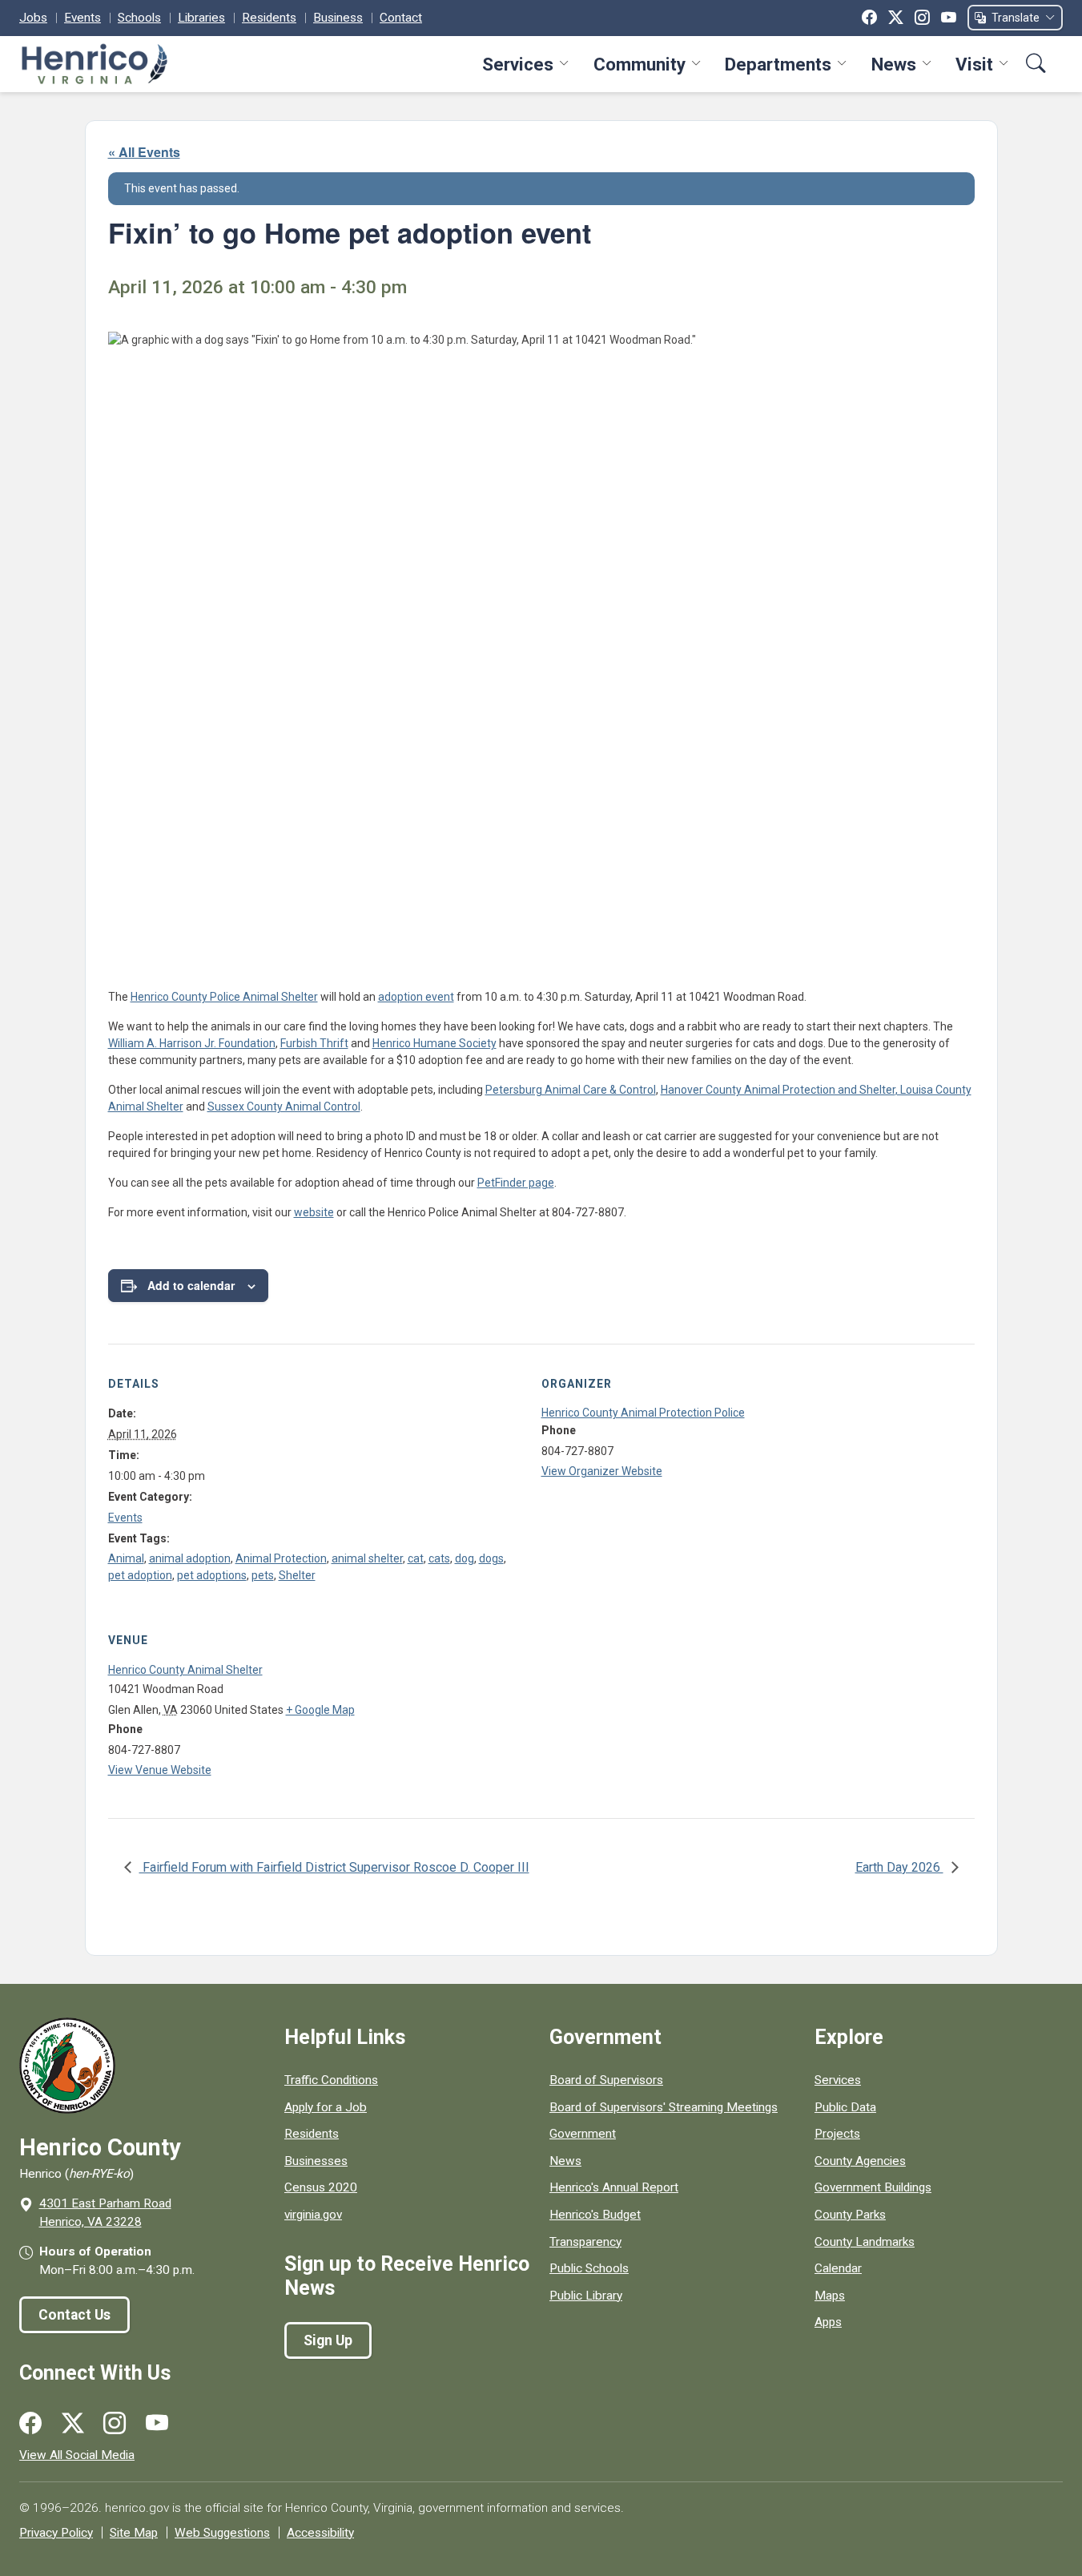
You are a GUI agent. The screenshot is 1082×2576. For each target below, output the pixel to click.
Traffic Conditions (331, 2080)
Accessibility (320, 2533)
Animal (126, 1558)
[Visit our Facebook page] (30, 2424)
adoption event (416, 997)
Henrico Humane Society (434, 1043)
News (894, 64)
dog (465, 1558)
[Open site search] (1036, 64)
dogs (491, 1558)
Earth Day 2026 (899, 1867)
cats (439, 1558)
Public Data (845, 2107)
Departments (778, 64)
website (314, 1212)
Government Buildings (873, 2187)
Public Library (586, 2296)
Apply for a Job (326, 2107)
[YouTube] (949, 18)
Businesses (316, 2161)
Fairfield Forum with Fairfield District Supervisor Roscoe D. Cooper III (334, 1867)
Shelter (297, 1575)
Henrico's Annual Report (614, 2187)
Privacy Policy (56, 2533)
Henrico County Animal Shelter (185, 1670)
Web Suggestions (222, 2533)
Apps (828, 2322)
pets (263, 1575)
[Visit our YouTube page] (157, 2424)
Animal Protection (281, 1558)
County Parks (850, 2215)
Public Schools (589, 2268)
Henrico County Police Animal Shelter (224, 997)
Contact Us (74, 2315)
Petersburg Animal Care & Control (571, 1090)
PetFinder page (516, 1183)
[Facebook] (869, 18)
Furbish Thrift (314, 1043)
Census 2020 (321, 2187)
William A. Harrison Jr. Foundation (192, 1043)
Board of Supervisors (606, 2080)
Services (518, 64)
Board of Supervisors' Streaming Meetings (664, 2107)
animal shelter (367, 1558)
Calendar (838, 2268)
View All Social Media (77, 2455)
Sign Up (328, 2340)
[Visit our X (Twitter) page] (73, 2424)
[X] (896, 18)
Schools (139, 18)
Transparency (585, 2242)
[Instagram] (922, 18)
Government (583, 2134)
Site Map (134, 2533)
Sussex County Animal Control (284, 1107)
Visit (974, 64)
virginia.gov (313, 2215)
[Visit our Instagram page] (115, 2424)
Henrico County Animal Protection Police (643, 1413)
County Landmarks (865, 2242)
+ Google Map (320, 1710)
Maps (830, 2296)
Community (640, 64)
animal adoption (190, 1558)
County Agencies (860, 2161)
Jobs (33, 18)
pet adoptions (212, 1575)
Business (338, 18)
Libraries (201, 18)
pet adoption (140, 1575)
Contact (401, 18)
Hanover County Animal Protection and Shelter (778, 1090)
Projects (837, 2134)
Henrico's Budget (595, 2215)
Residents (269, 18)
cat (416, 1558)
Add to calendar (191, 1285)
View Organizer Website (602, 1471)
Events (82, 18)
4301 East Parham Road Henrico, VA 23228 (105, 2213)
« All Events (144, 152)
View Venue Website (160, 1770)
